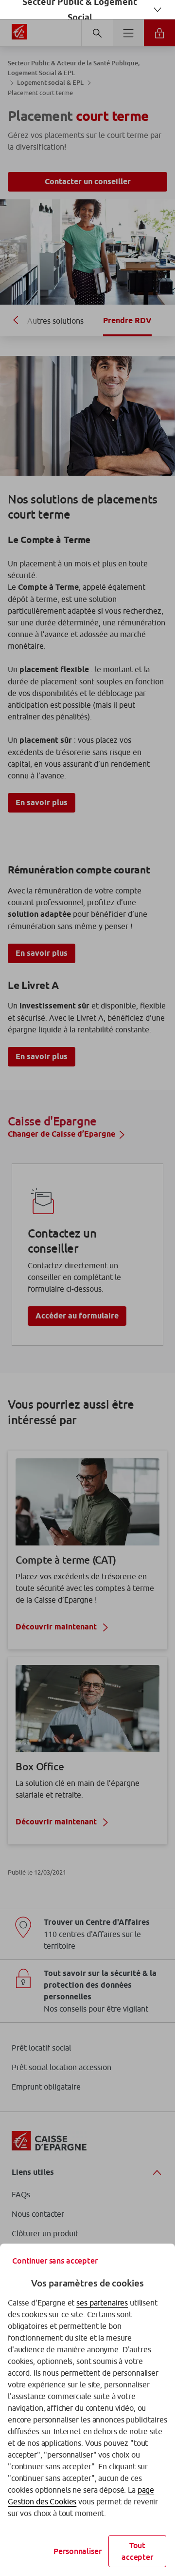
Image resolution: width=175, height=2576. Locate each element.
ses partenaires (102, 2303)
